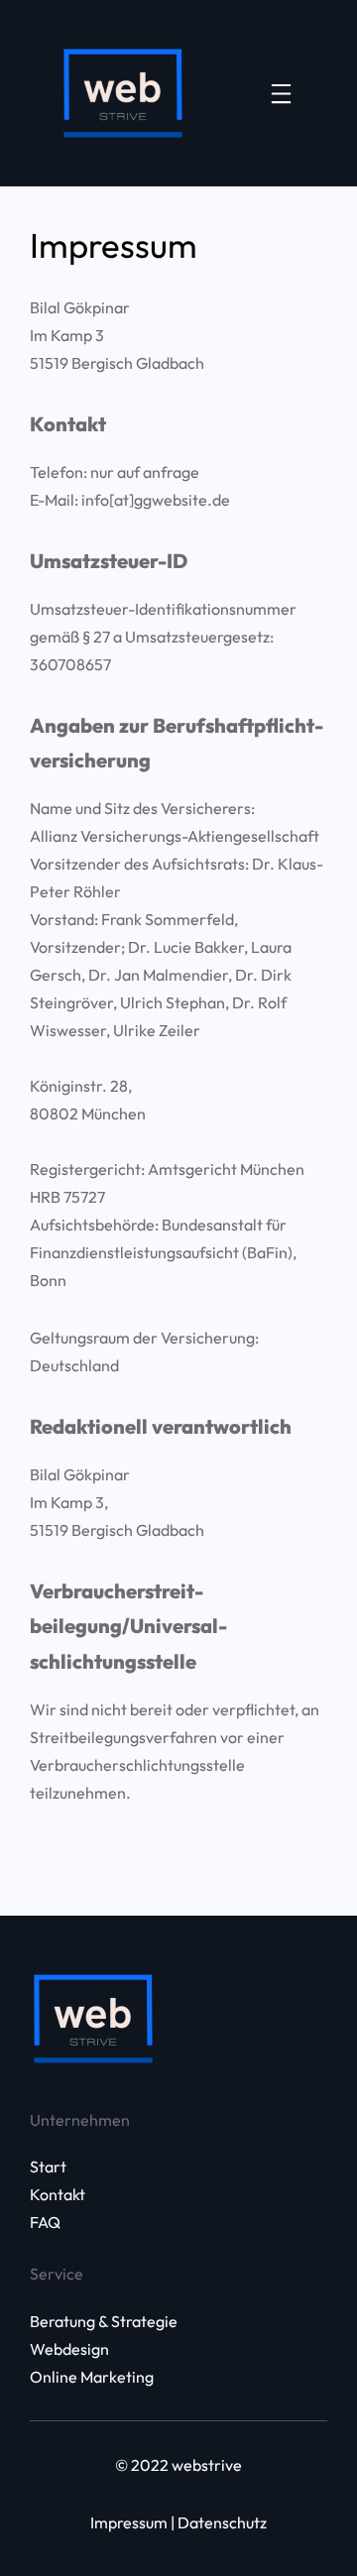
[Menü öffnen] (281, 94)
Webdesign (69, 2349)
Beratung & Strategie (104, 2321)
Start (48, 2166)
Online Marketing (92, 2377)
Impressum (129, 2522)
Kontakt (58, 2194)
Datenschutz (222, 2522)
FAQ (45, 2222)
